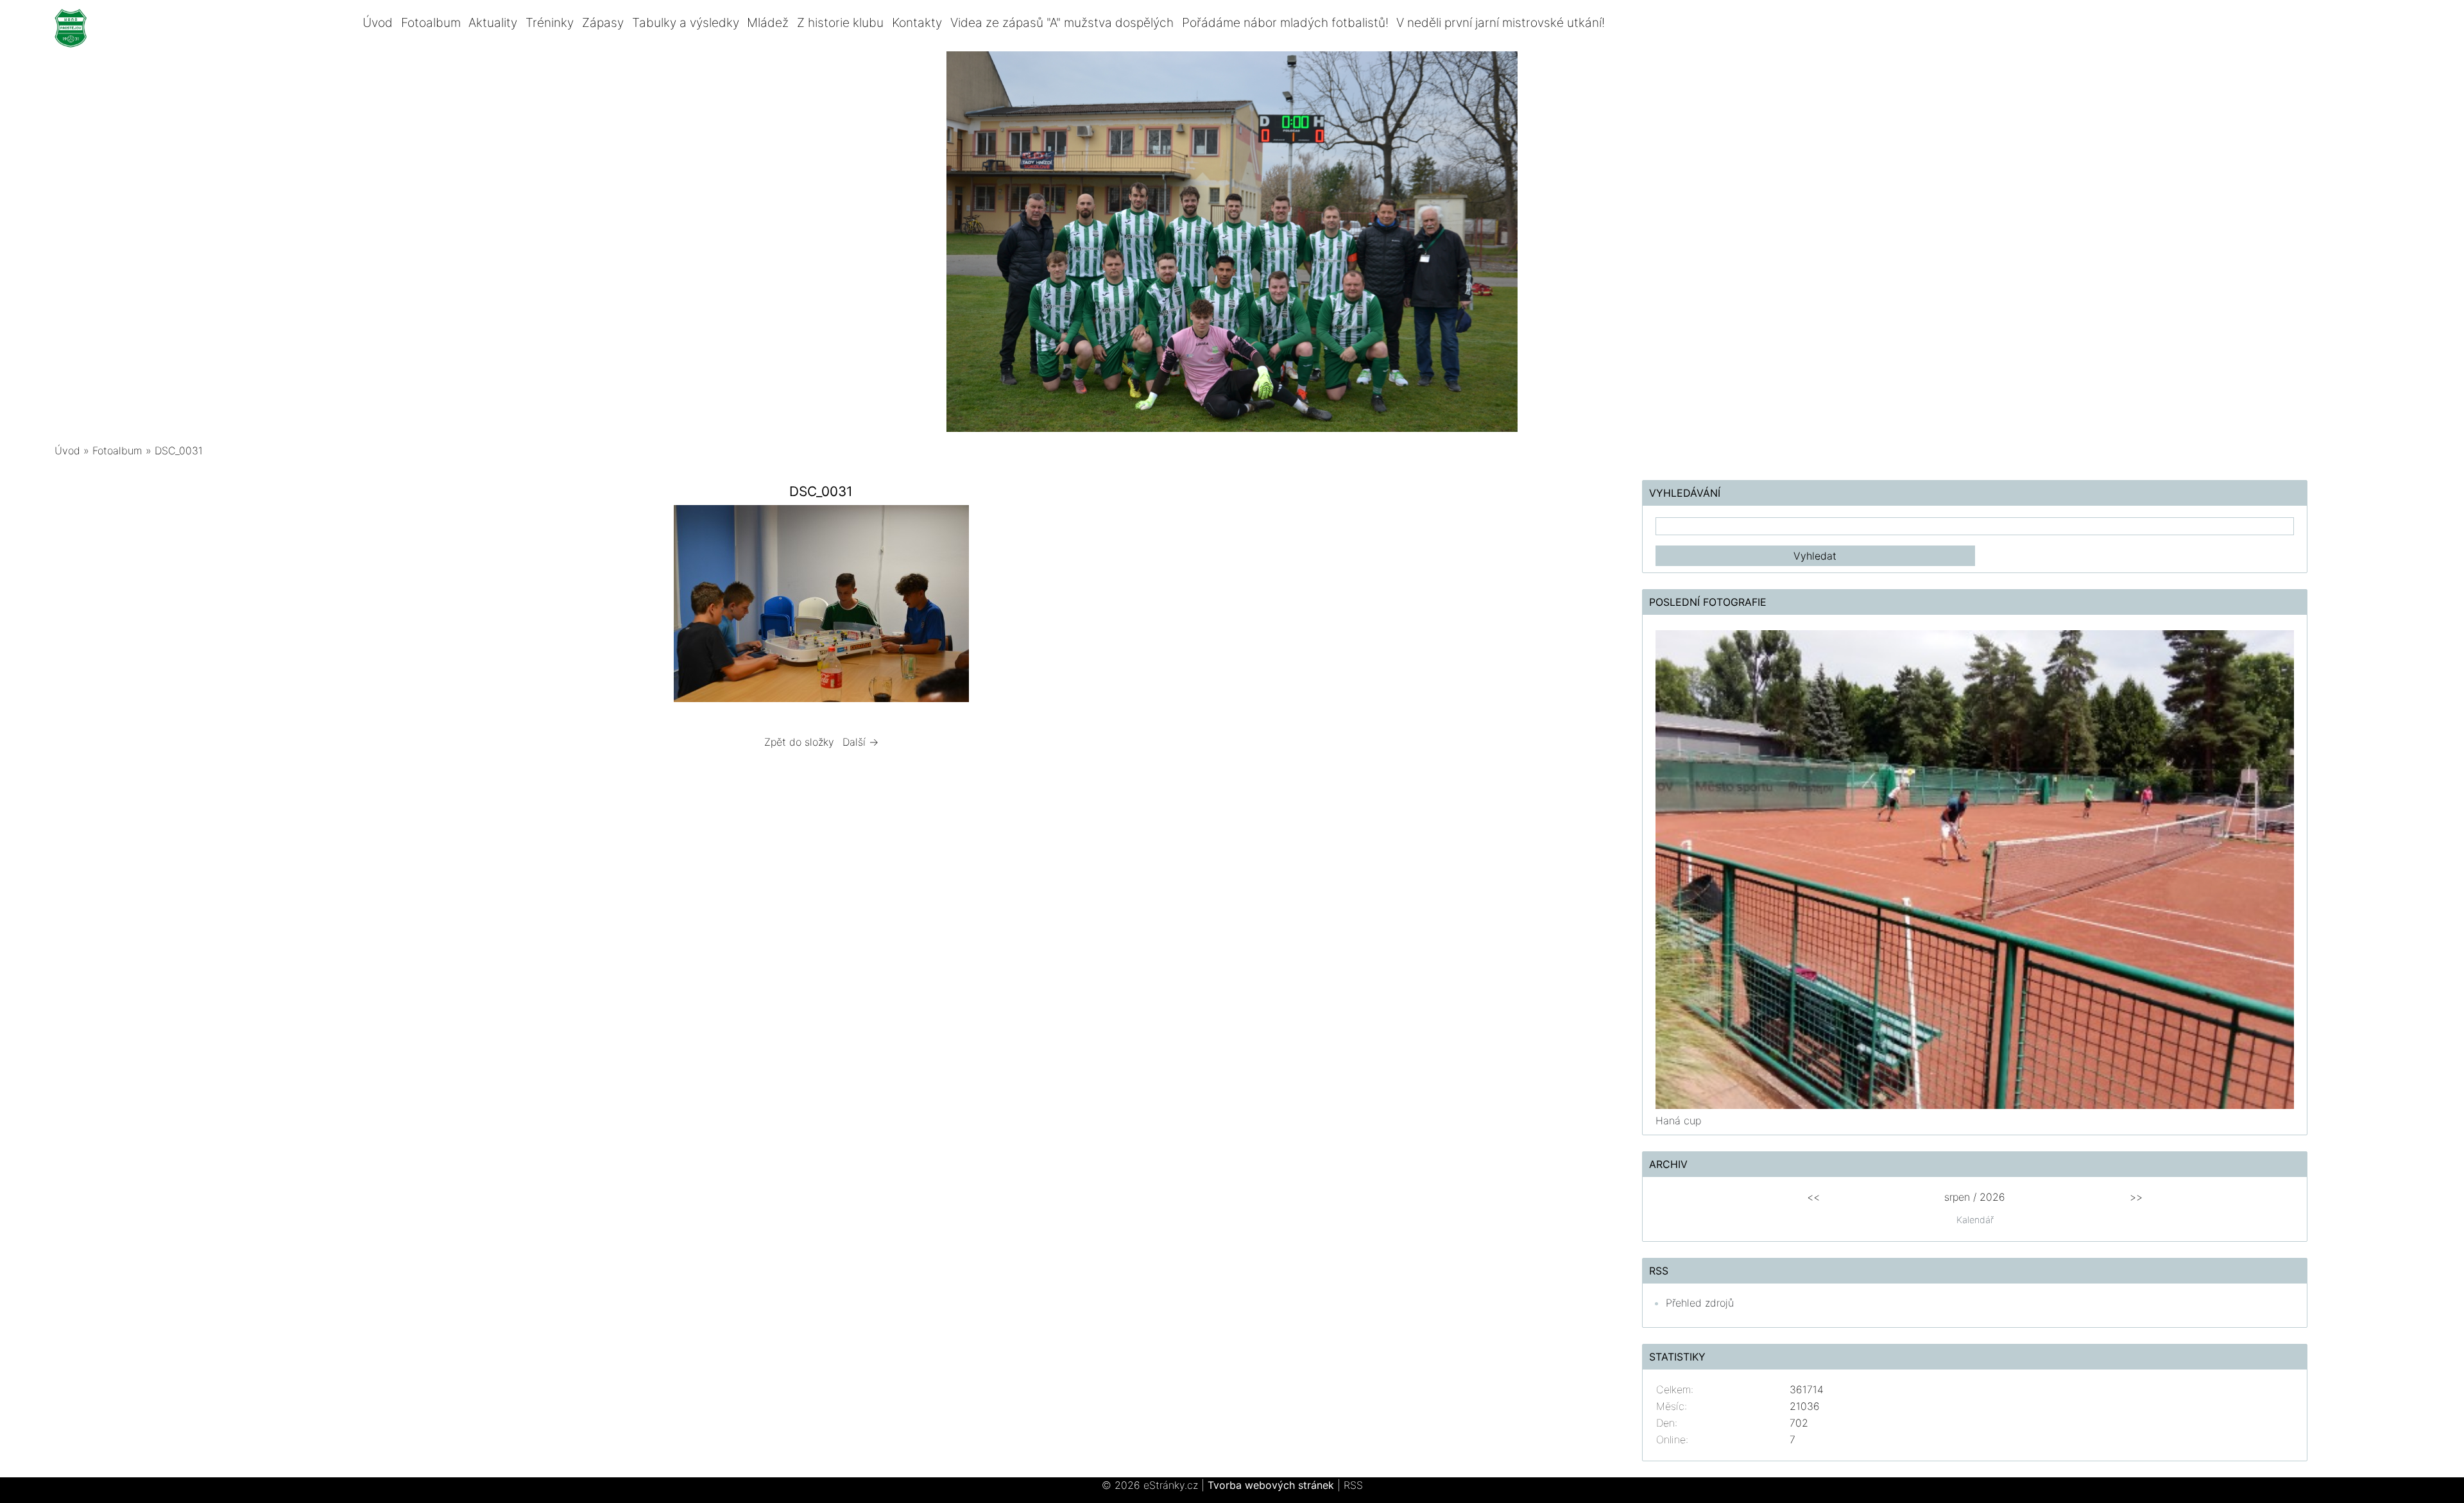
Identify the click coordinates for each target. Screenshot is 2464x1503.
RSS (1353, 1485)
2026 (1992, 1197)
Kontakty (917, 22)
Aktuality (493, 22)
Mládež (768, 22)
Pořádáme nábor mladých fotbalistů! (1285, 22)
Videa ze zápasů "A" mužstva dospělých (1062, 22)
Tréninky (550, 22)
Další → (860, 742)
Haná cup (1678, 1121)
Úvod (378, 22)
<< (1813, 1197)
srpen (1957, 1197)
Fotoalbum (431, 22)
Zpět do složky (799, 742)
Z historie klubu (840, 22)
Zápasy (603, 22)
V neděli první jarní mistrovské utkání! (1501, 22)
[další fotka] (1166, 607)
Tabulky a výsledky (686, 22)
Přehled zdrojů (1700, 1303)
